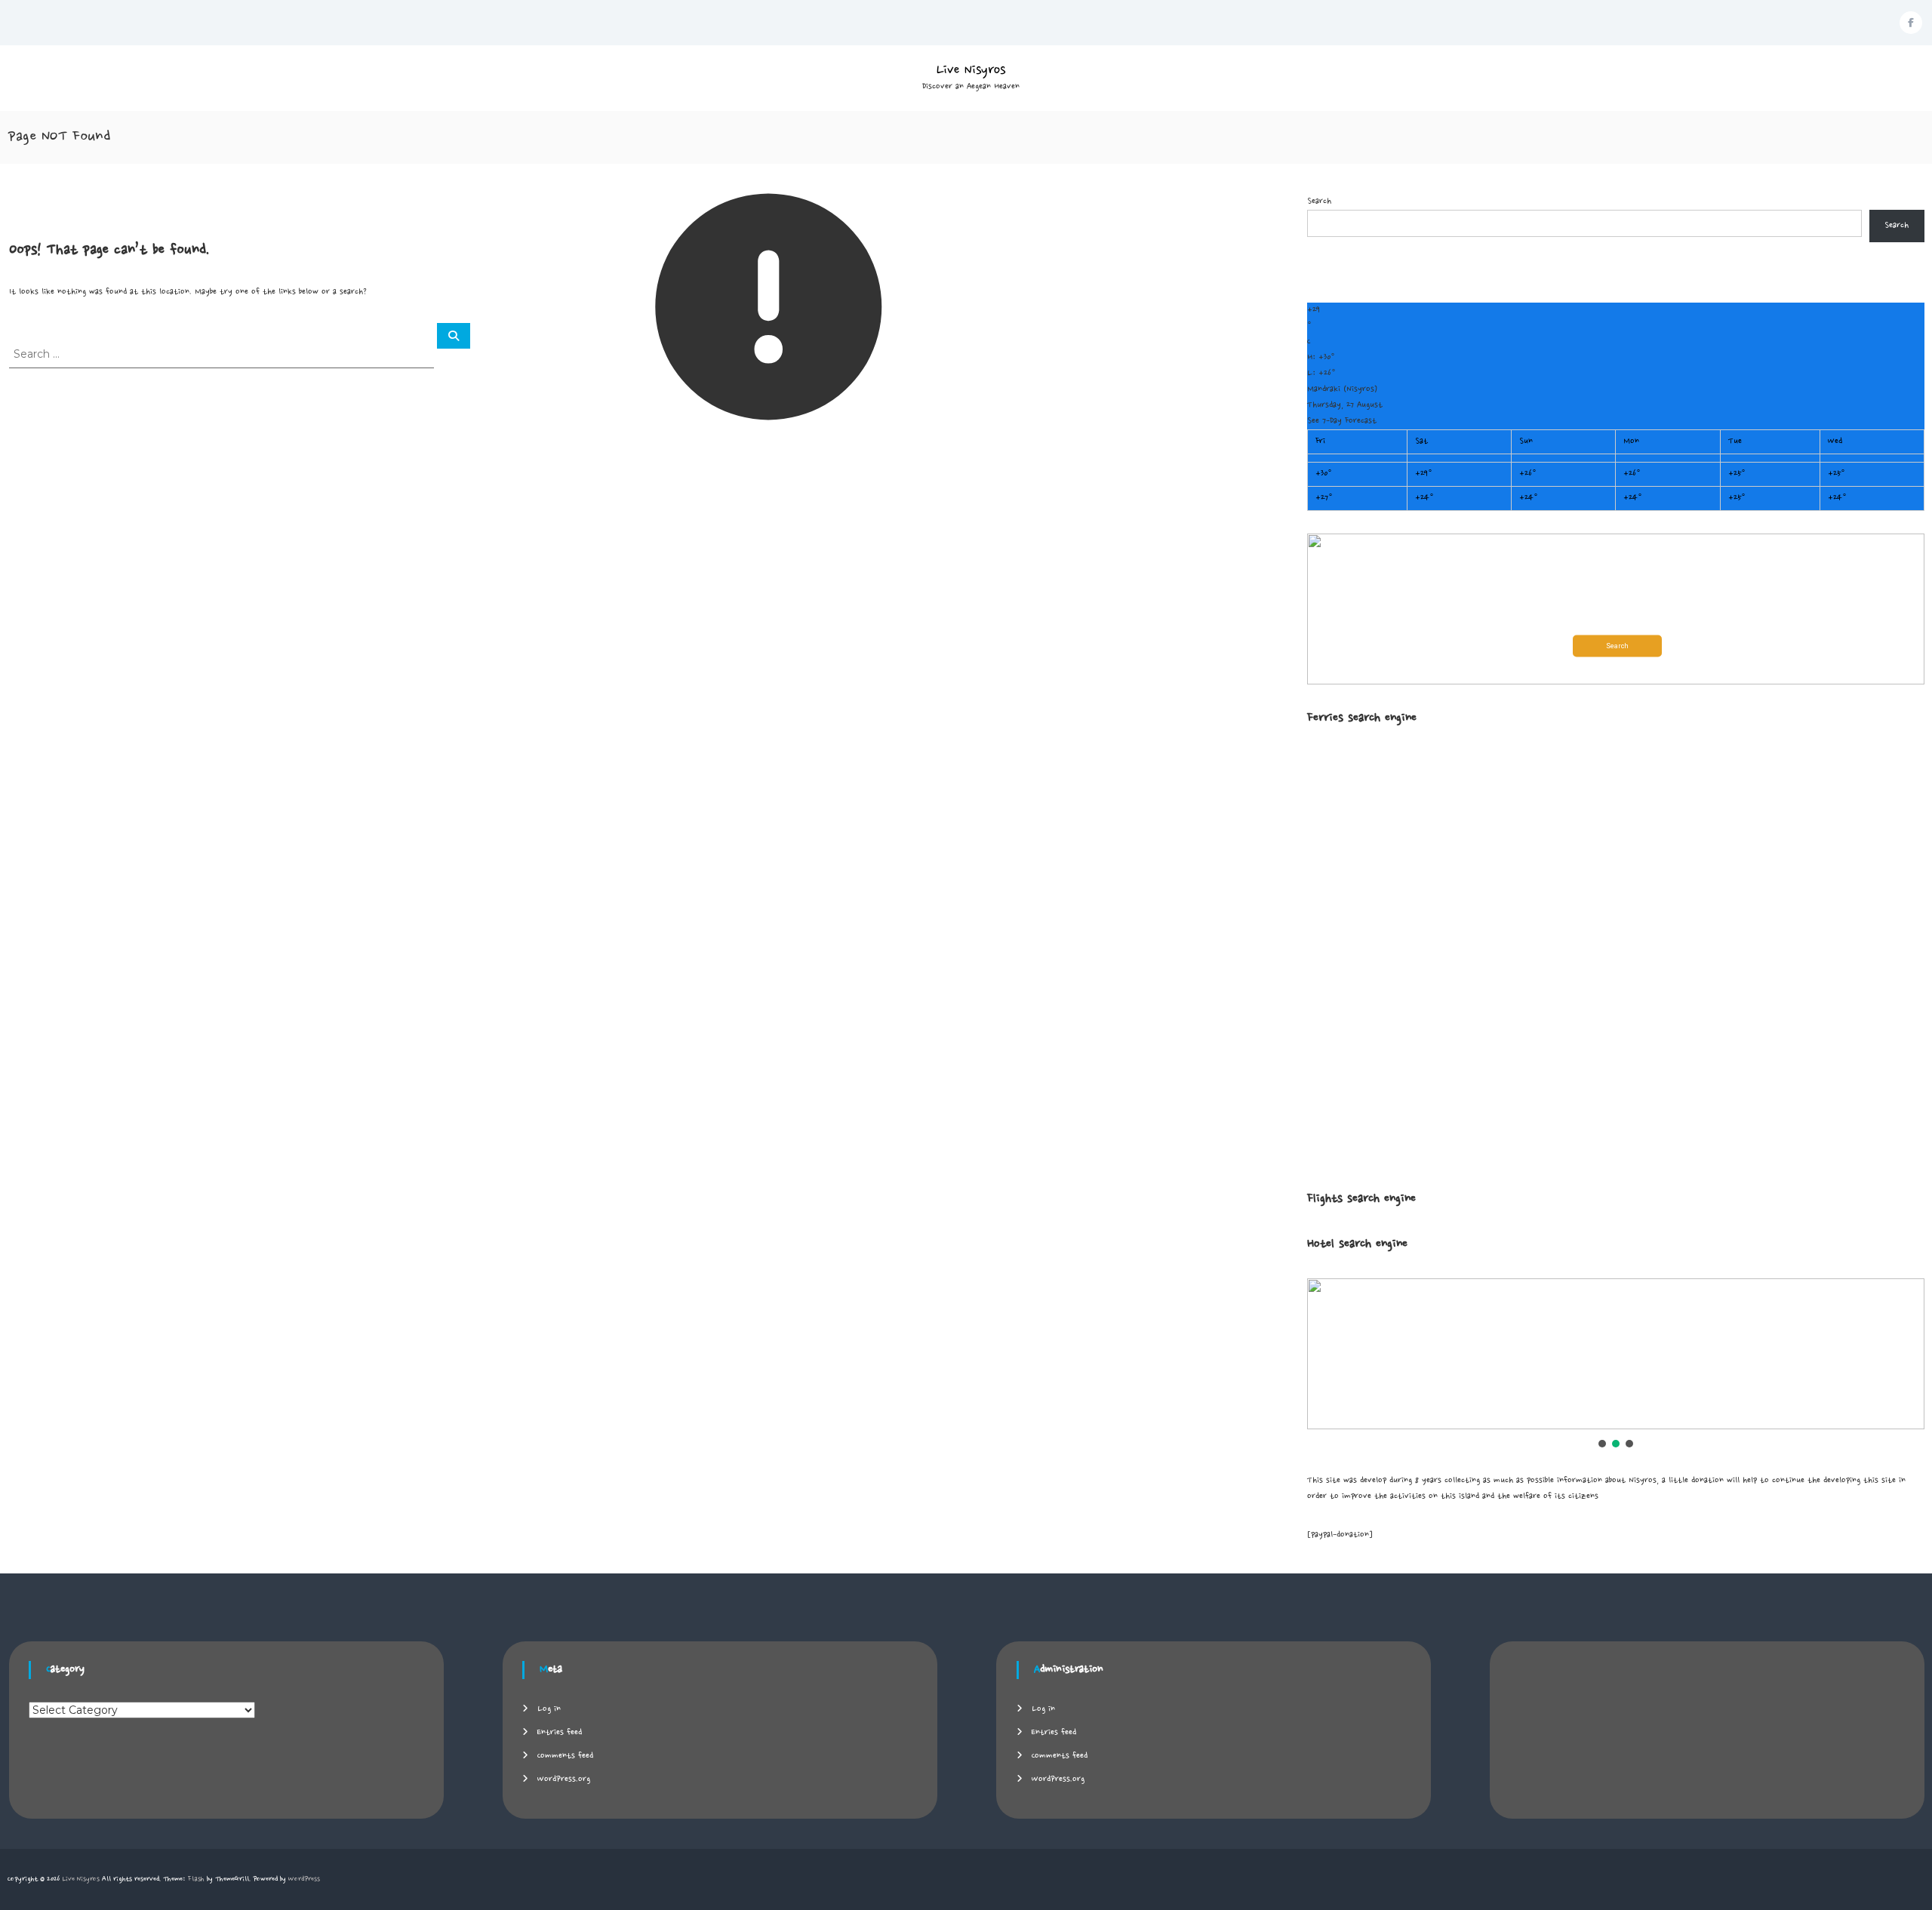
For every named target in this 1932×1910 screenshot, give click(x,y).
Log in (549, 1709)
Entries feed (560, 1733)
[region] (1616, 1364)
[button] (1616, 609)
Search (1319, 201)
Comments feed (565, 1756)
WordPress (304, 1879)
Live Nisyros (971, 70)
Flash (196, 1879)
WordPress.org (564, 1779)
